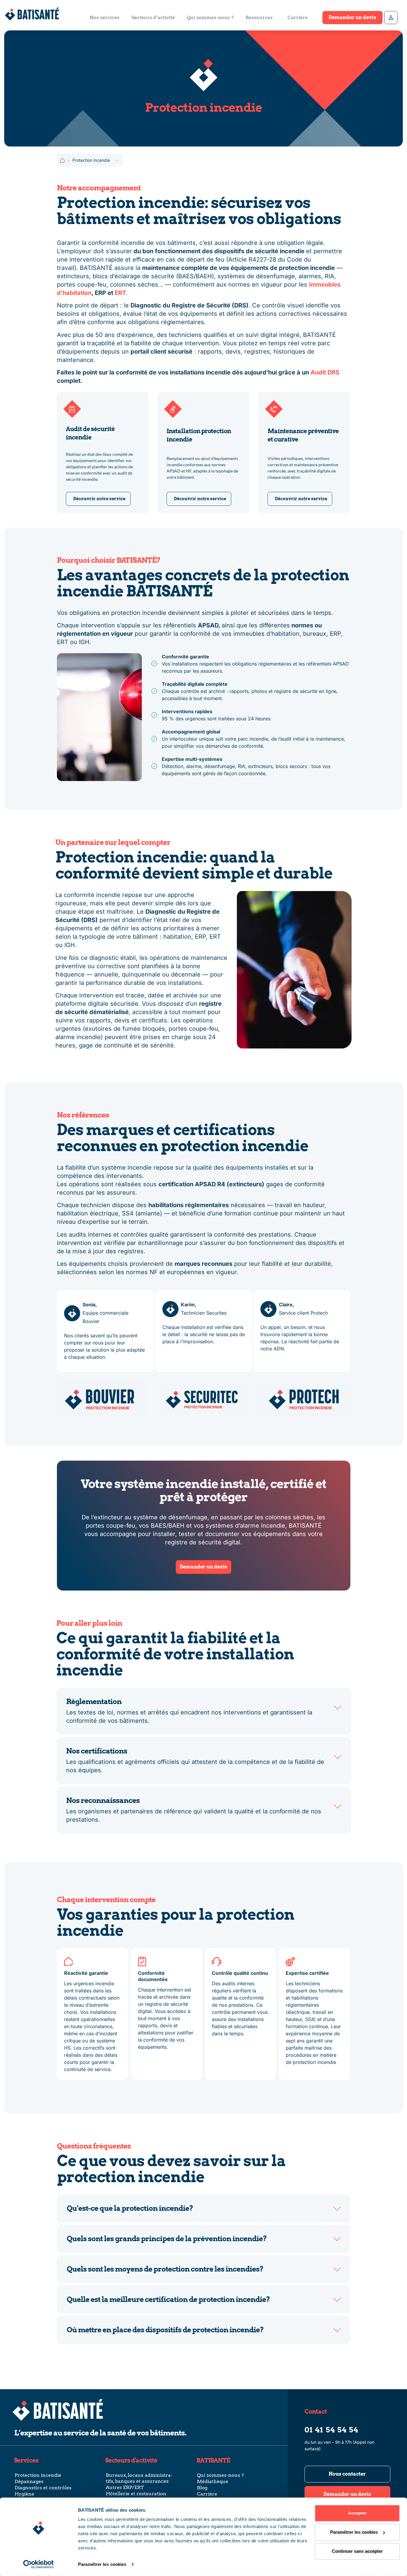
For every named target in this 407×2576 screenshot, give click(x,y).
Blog (202, 2488)
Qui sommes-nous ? (210, 17)
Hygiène (24, 2494)
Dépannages (29, 2481)
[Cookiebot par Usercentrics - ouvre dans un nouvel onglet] (39, 2564)
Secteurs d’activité (153, 17)
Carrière (298, 17)
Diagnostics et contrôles (43, 2488)
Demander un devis (352, 17)
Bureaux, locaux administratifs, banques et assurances (139, 2478)
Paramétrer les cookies (102, 2564)
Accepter (357, 2513)
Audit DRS (325, 372)
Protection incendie (38, 2475)
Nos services (105, 17)
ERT (120, 293)
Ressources (259, 17)
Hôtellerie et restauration (136, 2494)
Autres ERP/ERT (125, 2487)
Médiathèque (213, 2481)
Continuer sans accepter (357, 2551)
